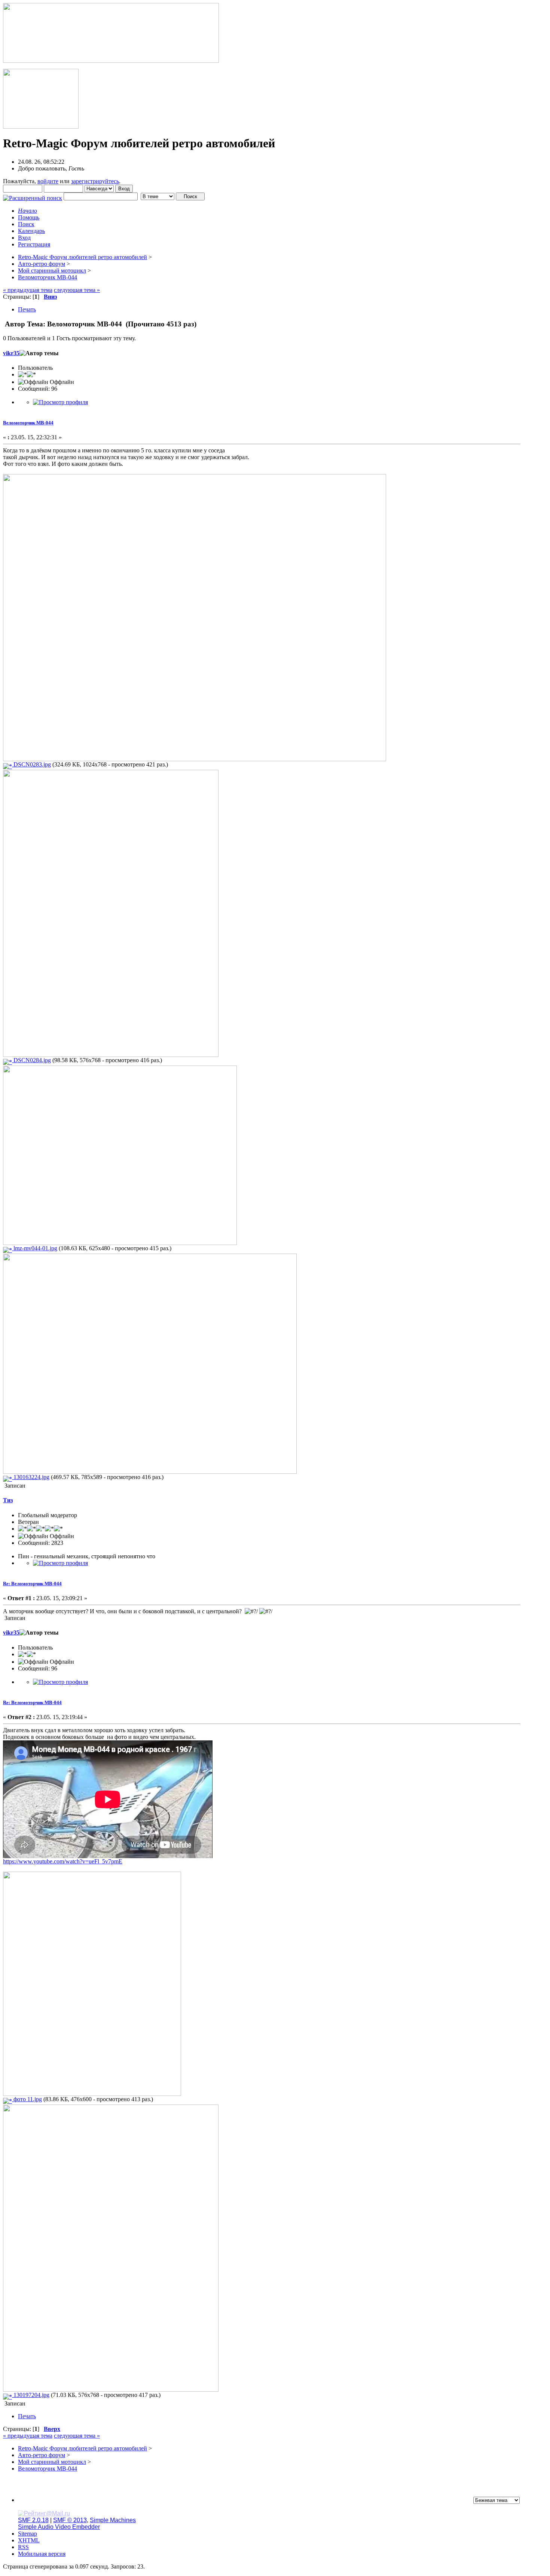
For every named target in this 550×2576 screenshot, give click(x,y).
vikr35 (11, 353)
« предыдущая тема (28, 290)
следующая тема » (77, 290)
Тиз (8, 1500)
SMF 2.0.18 (33, 2520)
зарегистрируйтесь (95, 181)
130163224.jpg (31, 1477)
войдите (48, 181)
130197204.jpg (31, 2395)
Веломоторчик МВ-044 (28, 423)
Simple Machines (113, 2520)
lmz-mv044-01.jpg (35, 1248)
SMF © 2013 (70, 2520)
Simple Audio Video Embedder (59, 2527)
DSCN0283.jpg (31, 764)
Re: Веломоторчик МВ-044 (32, 1584)
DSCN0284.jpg (31, 1060)
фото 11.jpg (27, 2099)
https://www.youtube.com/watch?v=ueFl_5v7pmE (63, 1861)
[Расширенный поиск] (33, 196)
